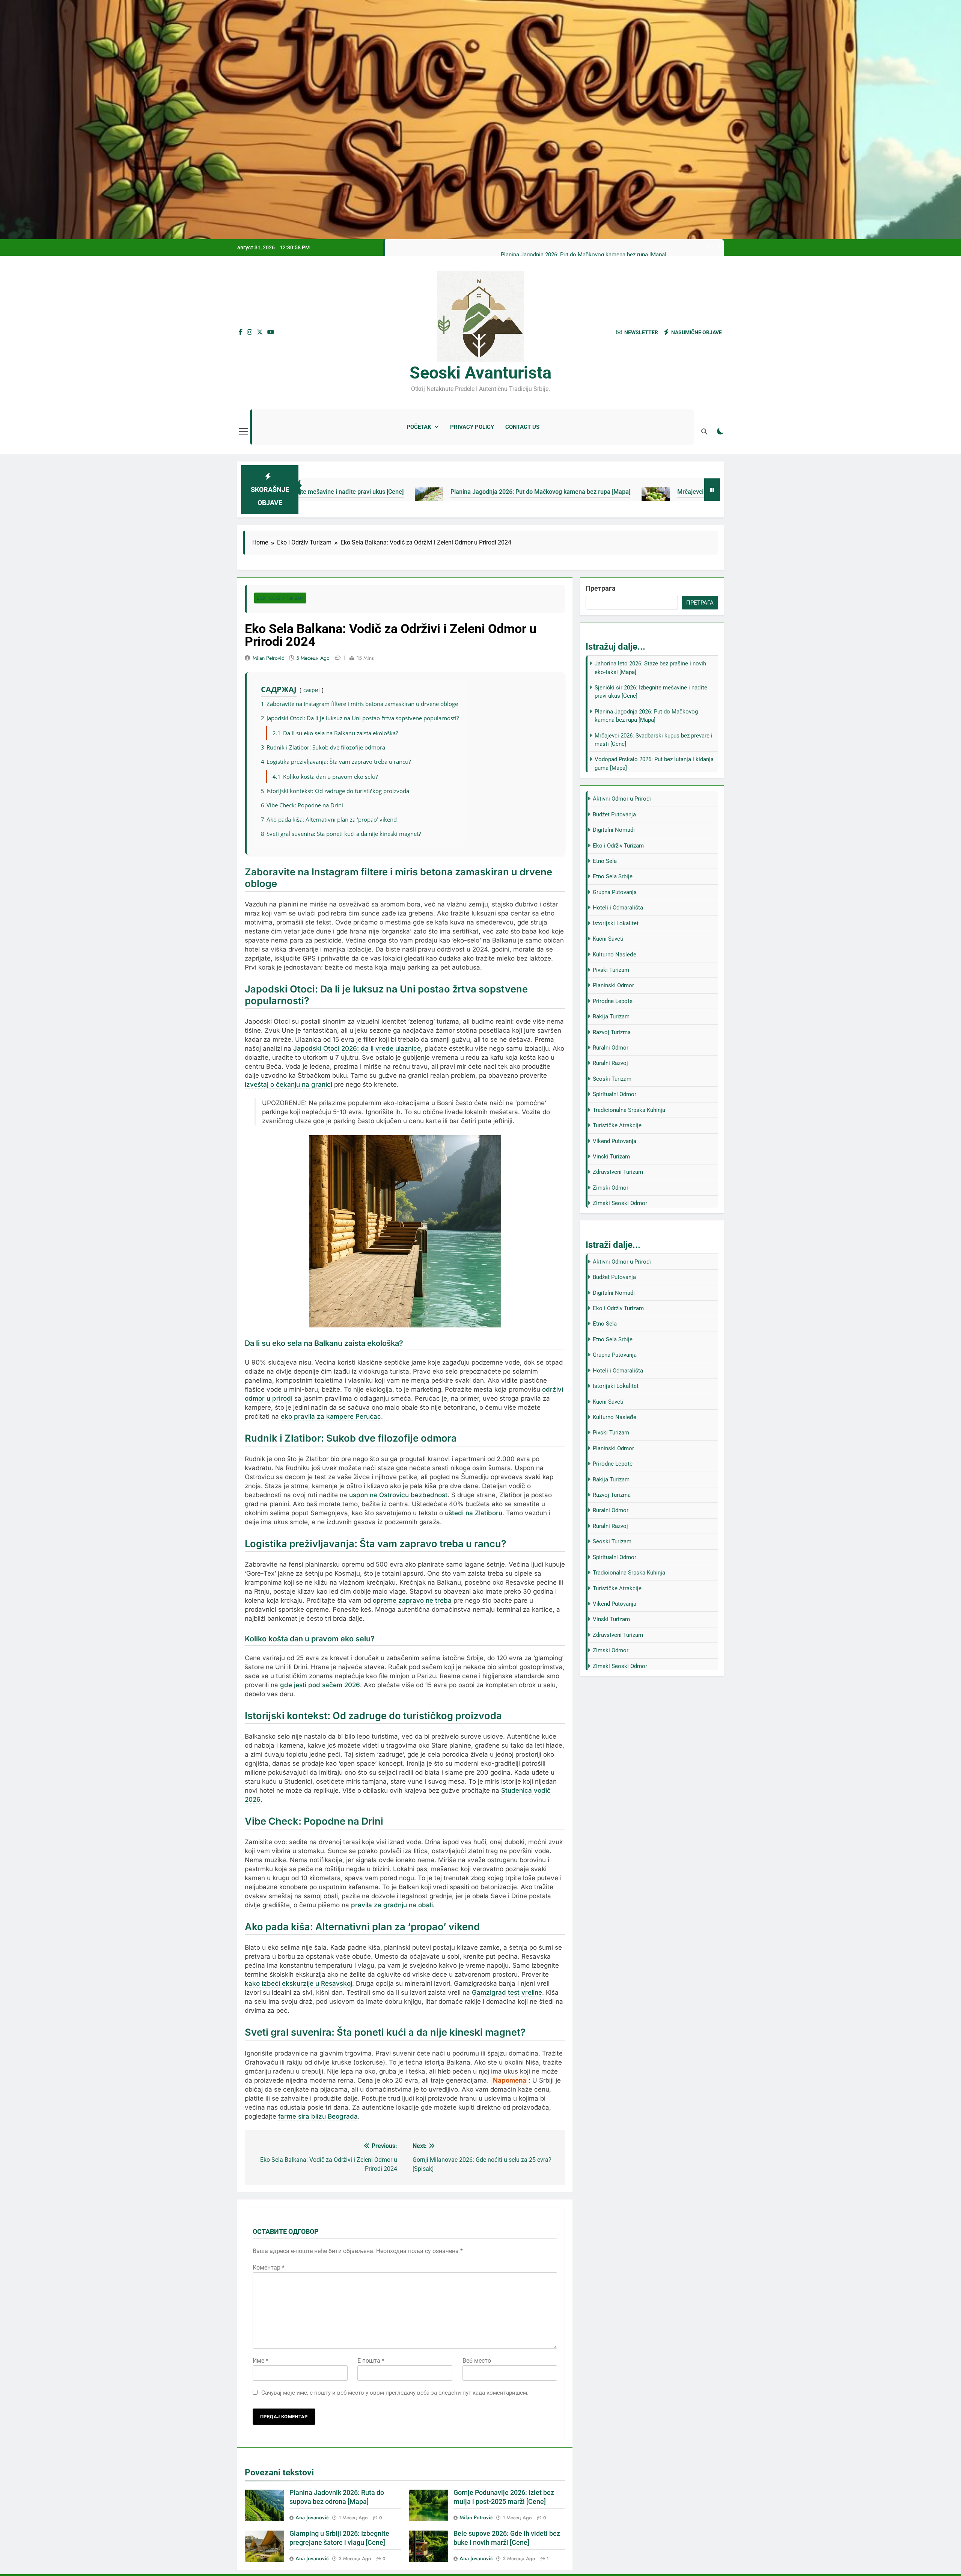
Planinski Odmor (613, 985)
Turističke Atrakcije (617, 1125)
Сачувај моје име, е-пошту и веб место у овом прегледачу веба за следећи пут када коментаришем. (395, 2393)
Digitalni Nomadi (614, 830)
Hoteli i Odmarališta (618, 908)
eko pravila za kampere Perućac (331, 1416)
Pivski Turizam (611, 970)
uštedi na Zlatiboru (474, 1513)
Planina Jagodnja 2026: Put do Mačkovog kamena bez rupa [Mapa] (370, 492)
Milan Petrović (268, 658)
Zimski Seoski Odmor (620, 1203)
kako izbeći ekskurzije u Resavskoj (298, 1983)
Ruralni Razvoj (610, 1063)
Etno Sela (605, 861)
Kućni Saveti (608, 939)
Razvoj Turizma (612, 1032)
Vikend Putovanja (615, 1141)
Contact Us (522, 427)
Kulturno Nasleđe (615, 955)
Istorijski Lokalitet (616, 923)
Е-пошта (371, 2361)
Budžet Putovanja (614, 814)
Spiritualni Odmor (615, 1094)
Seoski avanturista (480, 373)
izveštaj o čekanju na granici (288, 1084)
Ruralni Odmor (611, 1048)
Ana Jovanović (312, 2517)
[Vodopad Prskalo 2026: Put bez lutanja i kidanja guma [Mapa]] (695, 496)
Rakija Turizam (611, 1017)
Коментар (269, 2268)
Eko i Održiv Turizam (280, 598)
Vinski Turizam (611, 1157)
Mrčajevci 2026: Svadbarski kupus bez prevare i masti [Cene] (591, 255)
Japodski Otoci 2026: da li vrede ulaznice (357, 1048)
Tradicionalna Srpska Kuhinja (629, 1110)
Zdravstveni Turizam (618, 1172)
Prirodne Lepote (613, 1001)
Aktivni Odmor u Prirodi (622, 799)
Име (261, 2361)
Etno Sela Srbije (613, 876)
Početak (419, 427)
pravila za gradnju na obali (392, 1905)
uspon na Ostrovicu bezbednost (398, 1495)
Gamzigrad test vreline (507, 1992)
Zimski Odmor (611, 1188)
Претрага (601, 588)
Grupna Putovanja (615, 892)
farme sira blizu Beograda (318, 2116)
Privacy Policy (472, 427)
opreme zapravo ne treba (412, 1600)
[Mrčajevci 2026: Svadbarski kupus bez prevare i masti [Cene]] (485, 496)
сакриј (312, 690)
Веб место (477, 2361)
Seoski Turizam (612, 1079)
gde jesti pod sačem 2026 (320, 1685)
